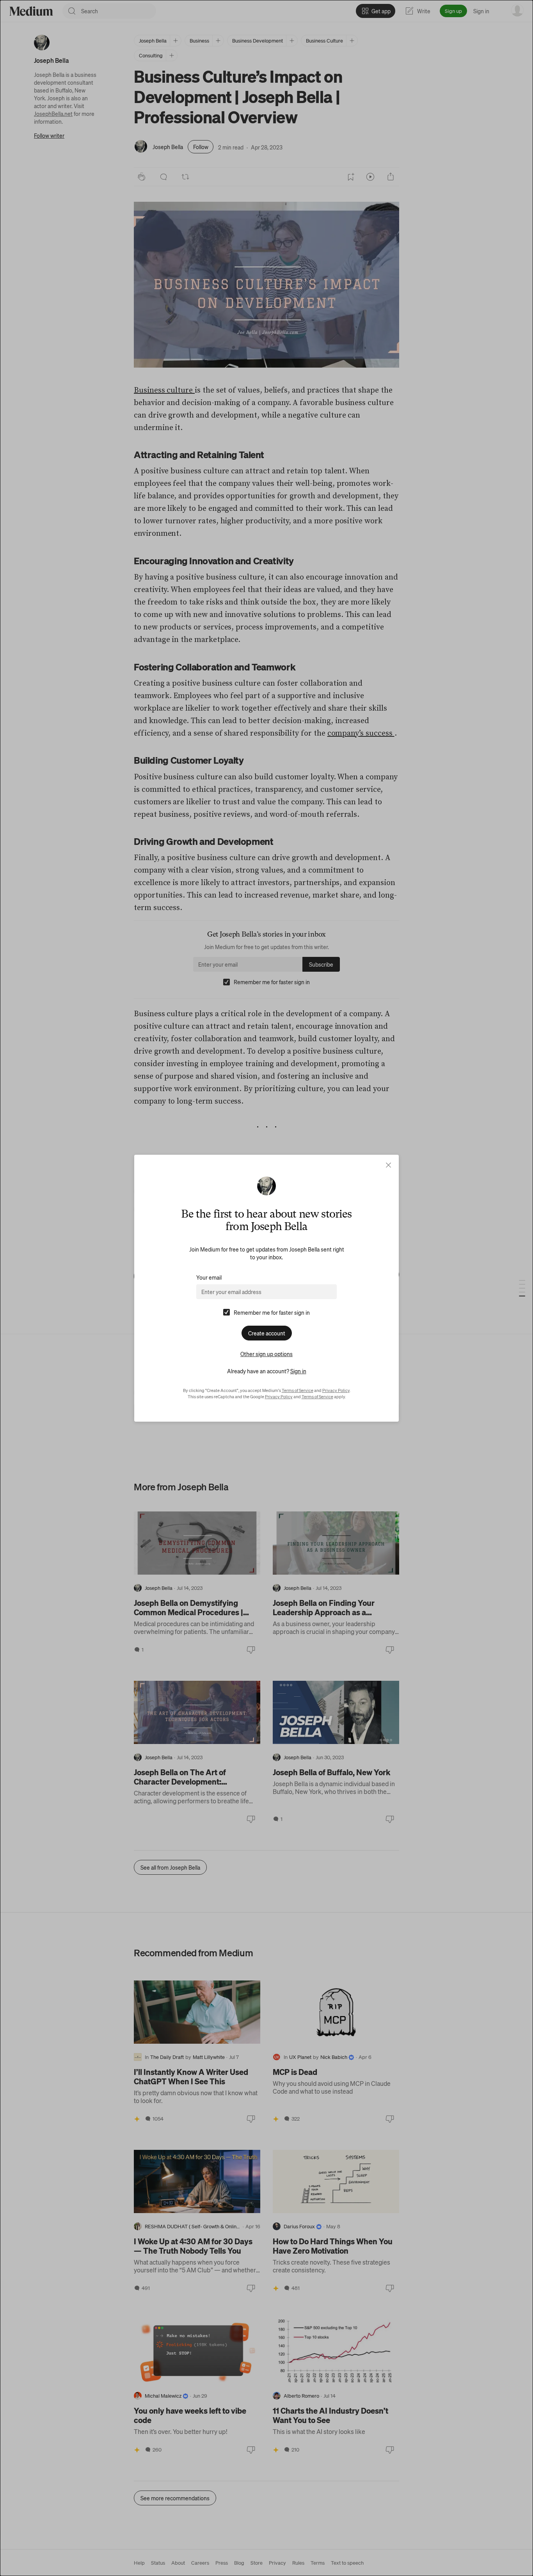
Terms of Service (298, 1390)
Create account (267, 1333)
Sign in (298, 1371)
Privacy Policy (336, 1390)
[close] (388, 1165)
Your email (209, 1277)
